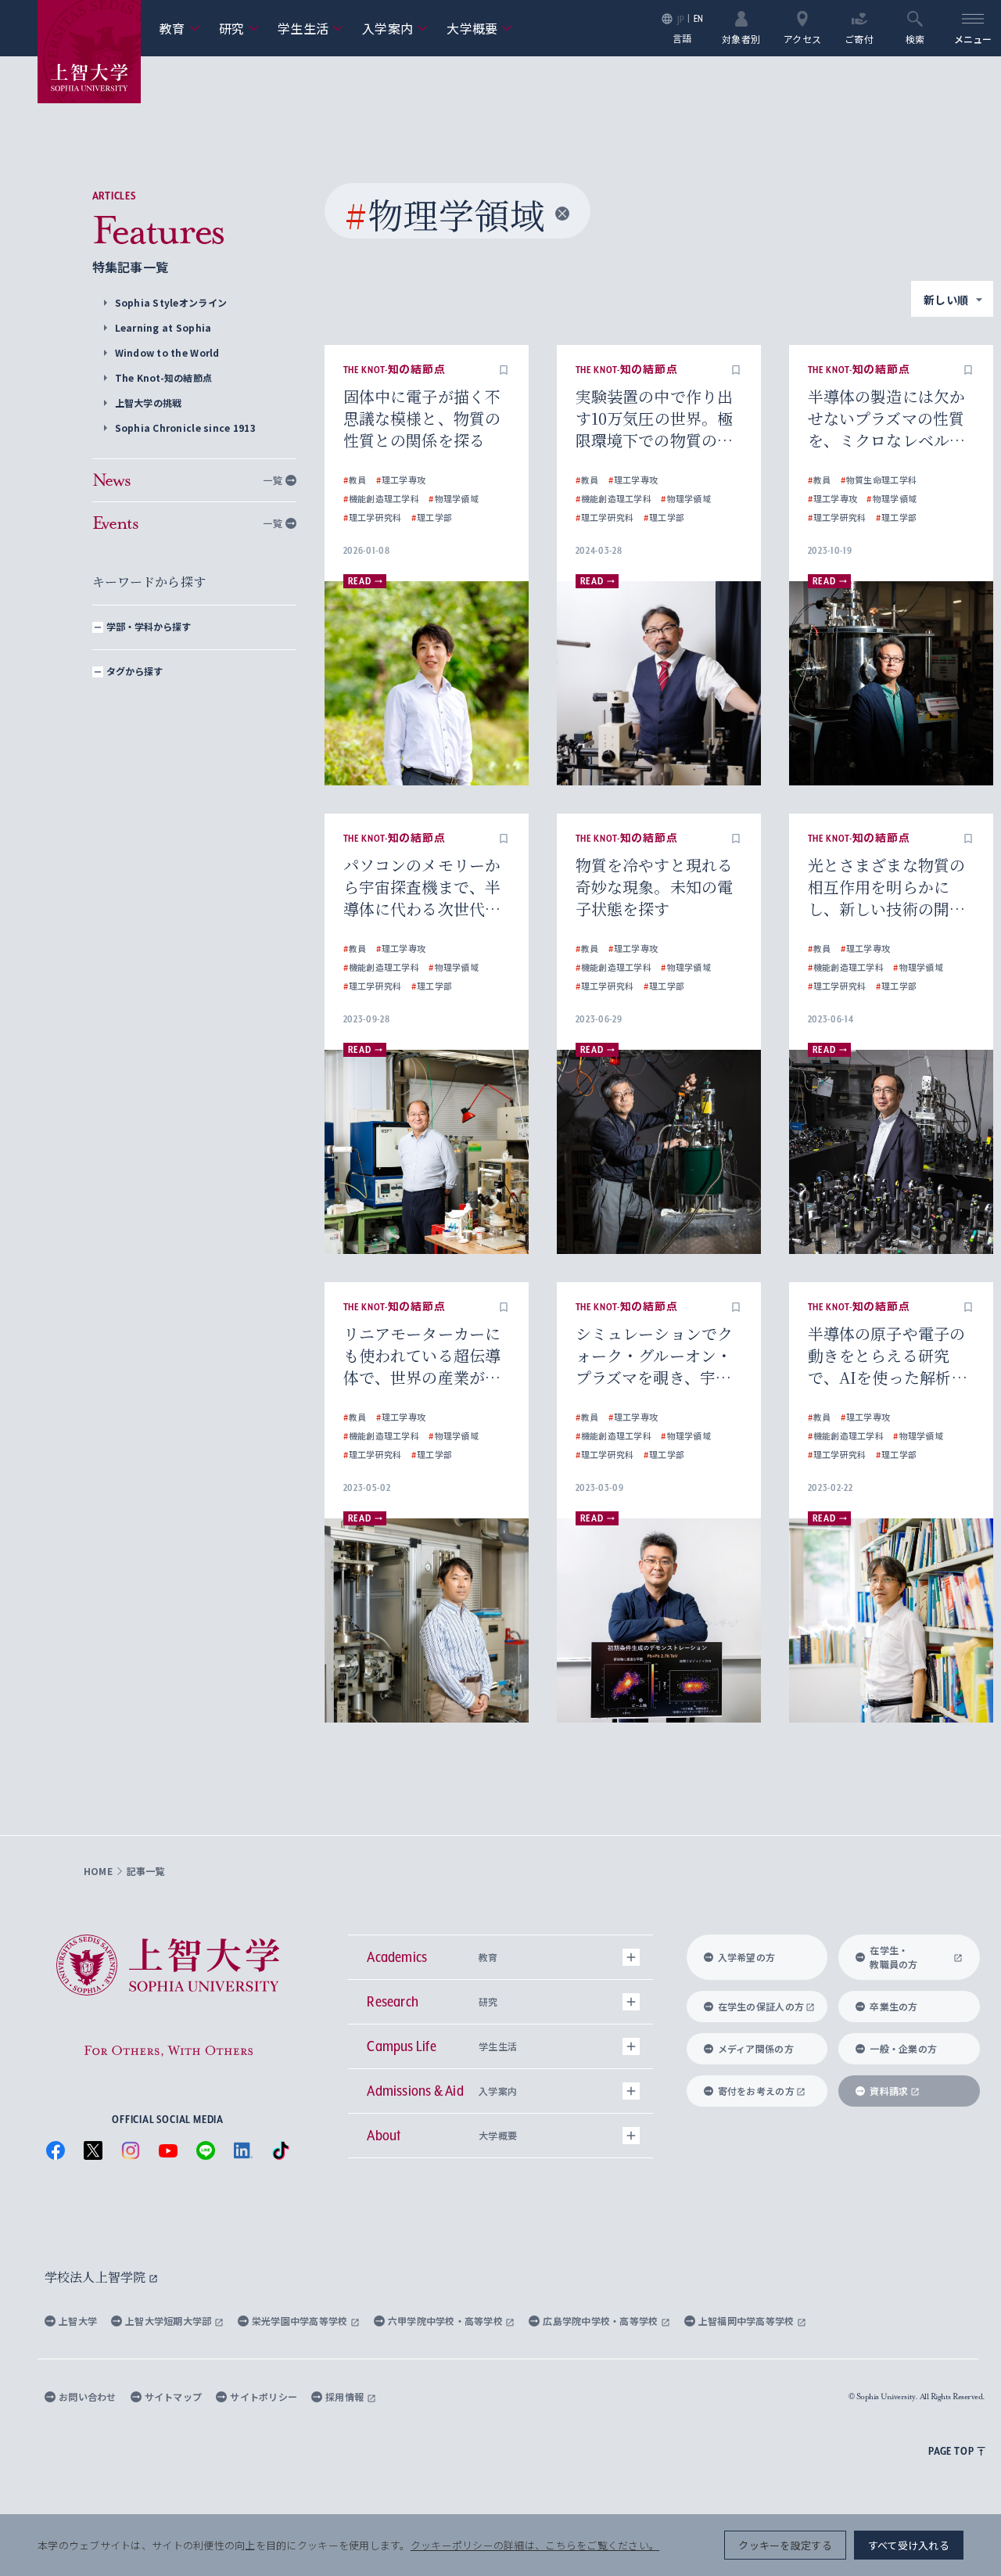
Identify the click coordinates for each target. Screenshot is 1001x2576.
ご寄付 (859, 38)
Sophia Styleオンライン (171, 302)
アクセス (802, 38)
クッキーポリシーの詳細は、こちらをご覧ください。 (535, 2545)
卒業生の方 (893, 2006)
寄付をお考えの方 (756, 2091)
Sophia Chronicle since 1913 (185, 428)
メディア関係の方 (756, 2048)
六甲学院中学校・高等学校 (447, 2321)
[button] (504, 370)
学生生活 (310, 28)
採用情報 (346, 2396)
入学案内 (395, 28)
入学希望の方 (747, 1957)
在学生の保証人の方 (761, 2006)
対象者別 (741, 38)
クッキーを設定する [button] (785, 2545)
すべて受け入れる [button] (909, 2545)
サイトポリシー (264, 2396)
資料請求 (889, 2091)
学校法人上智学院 (97, 2277)
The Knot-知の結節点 (164, 377)
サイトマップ (174, 2396)
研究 (239, 28)
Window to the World (167, 352)
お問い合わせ (88, 2396)
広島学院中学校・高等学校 (602, 2321)
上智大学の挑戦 (149, 402)
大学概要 (479, 28)
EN (699, 18)
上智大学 (78, 2321)
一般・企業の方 (903, 2048)
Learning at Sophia (163, 327)
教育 (180, 28)
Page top (951, 2451)
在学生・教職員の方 (893, 1957)
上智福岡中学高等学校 (748, 2321)
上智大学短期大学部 (170, 2321)
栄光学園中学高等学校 (301, 2321)
